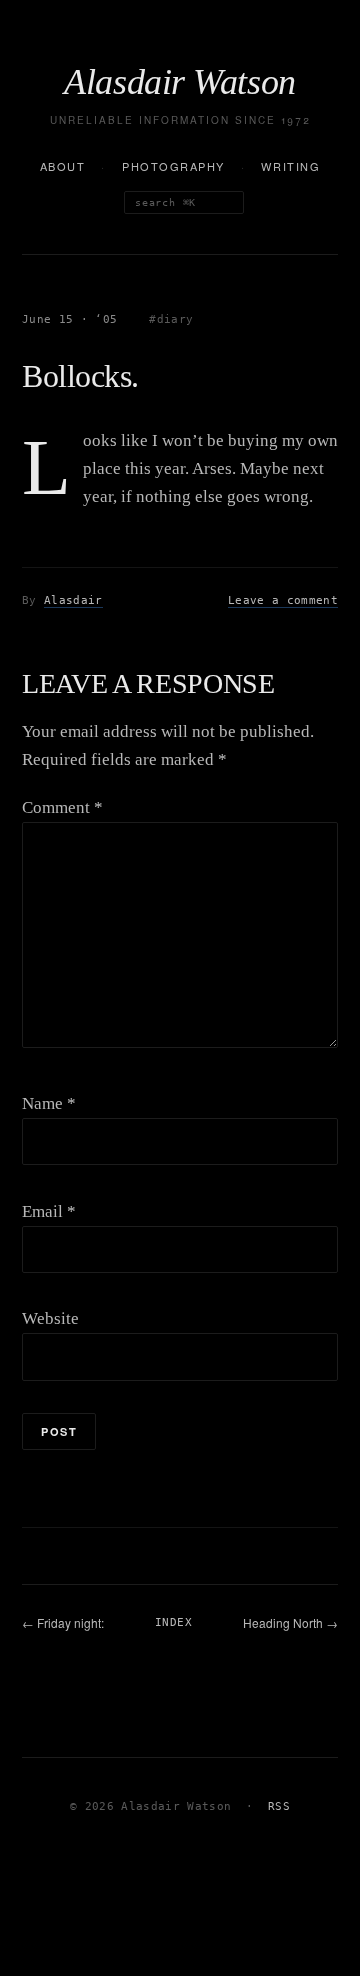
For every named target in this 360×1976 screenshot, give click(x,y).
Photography (173, 166)
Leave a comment (283, 600)
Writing (290, 166)
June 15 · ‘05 (69, 319)
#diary (171, 319)
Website (50, 1318)
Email (49, 1211)
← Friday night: (63, 1622)
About (63, 166)
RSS (279, 1806)
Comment (62, 807)
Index (173, 1622)
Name (49, 1103)
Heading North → (290, 1622)
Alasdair (73, 600)
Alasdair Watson (180, 82)
